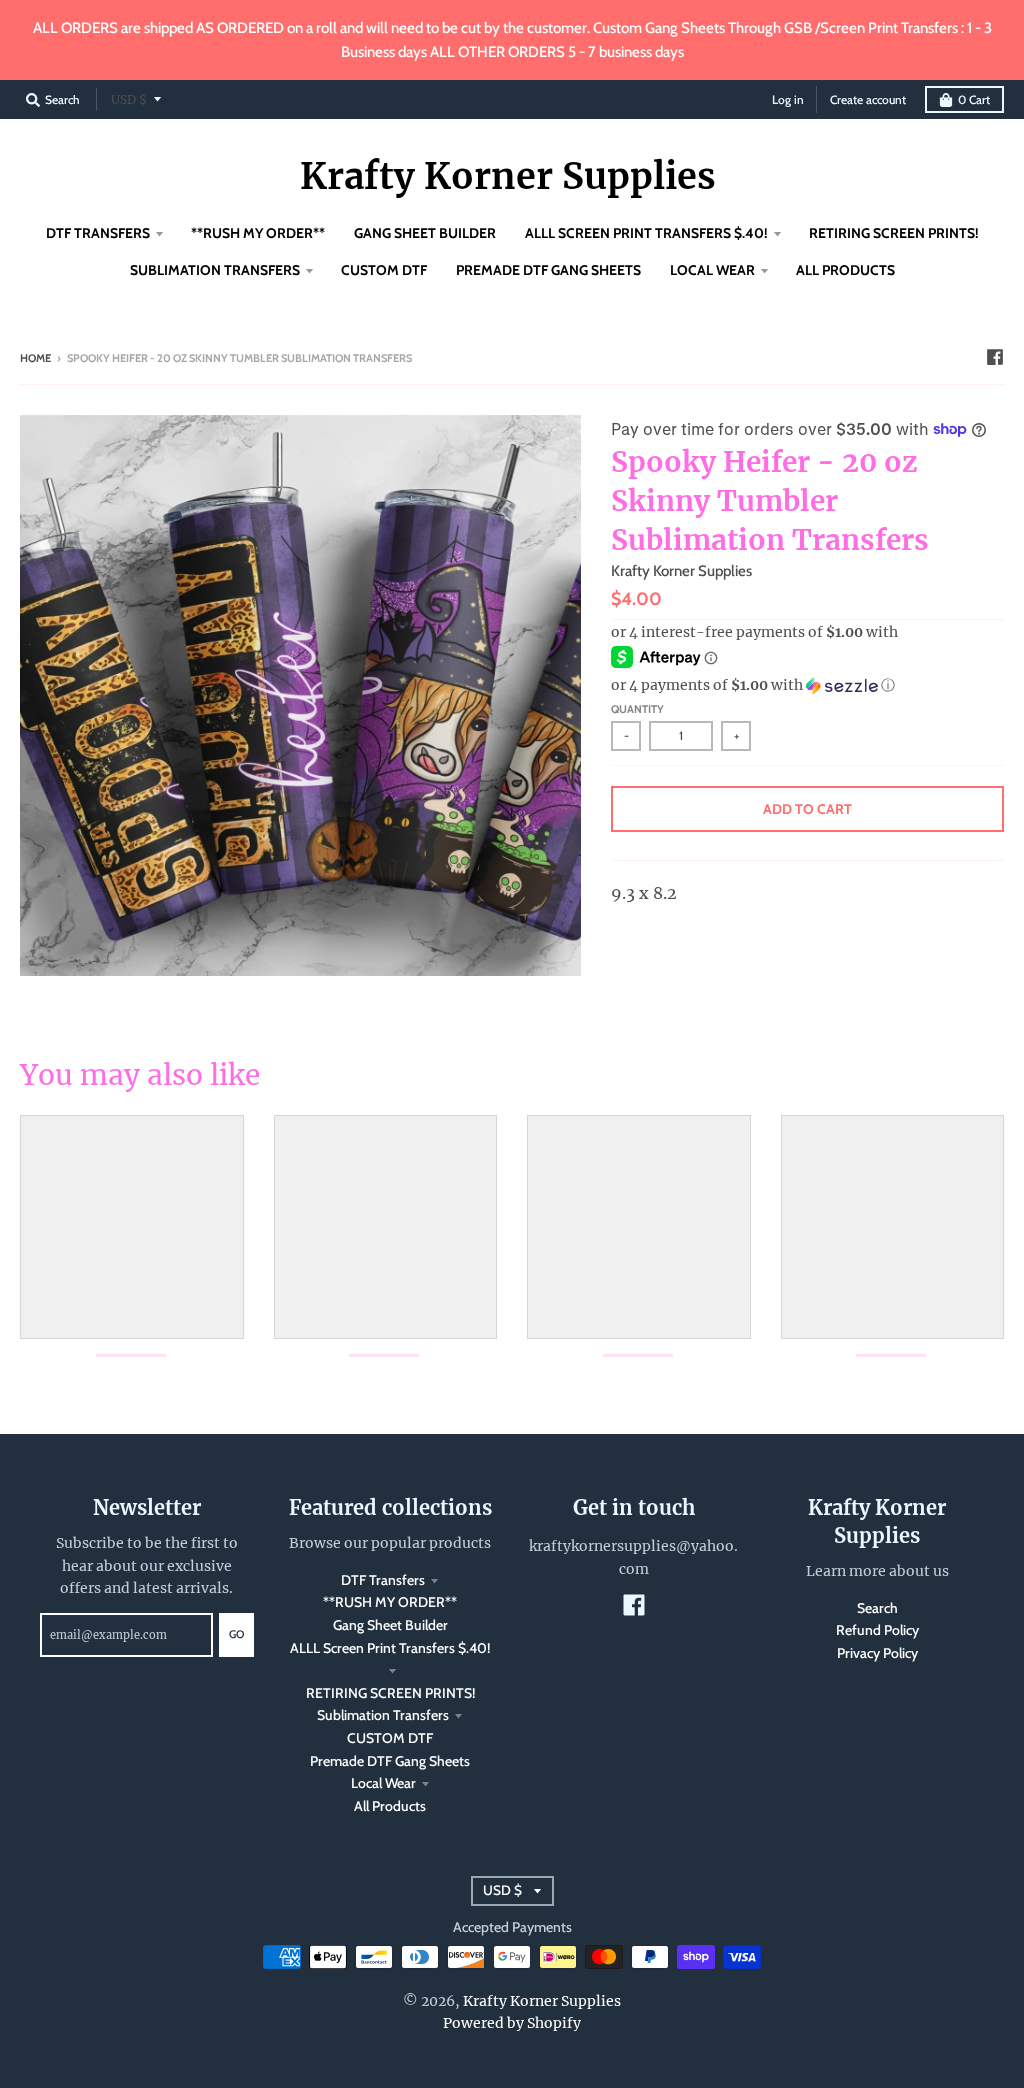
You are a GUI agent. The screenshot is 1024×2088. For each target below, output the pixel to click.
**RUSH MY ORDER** (390, 1602)
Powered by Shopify (512, 2023)
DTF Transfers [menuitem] (98, 233)
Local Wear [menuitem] (712, 270)
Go (236, 1634)
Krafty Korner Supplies (508, 177)
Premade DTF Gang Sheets (390, 1761)
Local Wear (383, 1783)
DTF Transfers (383, 1580)
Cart (974, 99)
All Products (390, 1806)
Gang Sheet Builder (390, 1625)
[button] (807, 685)
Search (877, 1608)
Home (35, 358)
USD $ (129, 99)
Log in (788, 99)
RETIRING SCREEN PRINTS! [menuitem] (894, 233)
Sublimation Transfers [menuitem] (215, 270)
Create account (868, 99)
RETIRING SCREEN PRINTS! (390, 1693)
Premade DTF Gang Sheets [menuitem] (548, 270)
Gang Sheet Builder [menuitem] (425, 233)
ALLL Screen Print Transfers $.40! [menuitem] (646, 233)
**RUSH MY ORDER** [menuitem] (258, 233)
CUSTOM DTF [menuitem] (384, 270)
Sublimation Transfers (383, 1715)
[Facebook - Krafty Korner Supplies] (995, 357)
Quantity (637, 709)
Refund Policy (877, 1630)
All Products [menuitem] (845, 270)
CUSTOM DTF (390, 1738)
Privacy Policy (877, 1653)
